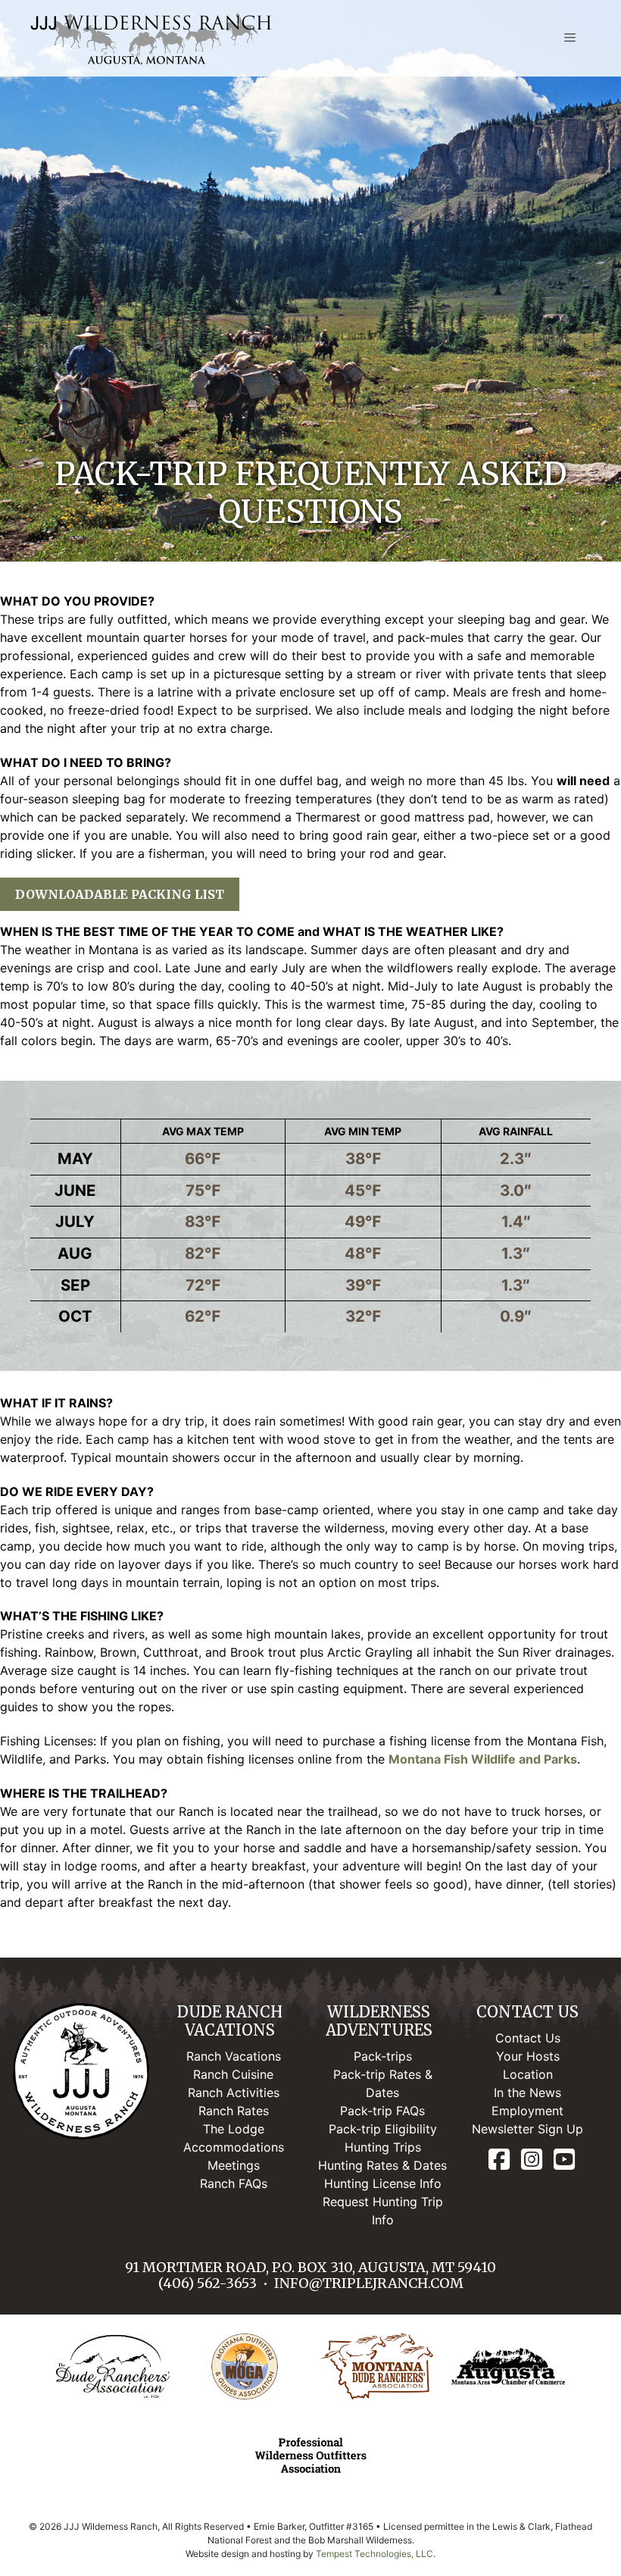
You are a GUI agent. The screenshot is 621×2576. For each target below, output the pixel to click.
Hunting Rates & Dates (382, 2165)
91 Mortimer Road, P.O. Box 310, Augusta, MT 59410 (310, 2267)
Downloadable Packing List (120, 894)
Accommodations (234, 2147)
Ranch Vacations (234, 2056)
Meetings (234, 2165)
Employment (527, 2111)
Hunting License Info (383, 2183)
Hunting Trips (383, 2147)
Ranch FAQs (234, 2183)
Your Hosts (528, 2056)
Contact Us (528, 2038)
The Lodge (234, 2129)
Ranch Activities (234, 2092)
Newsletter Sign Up (527, 2129)
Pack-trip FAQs (382, 2111)
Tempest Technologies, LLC (374, 2554)
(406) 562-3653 (208, 2283)
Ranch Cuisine (233, 2074)
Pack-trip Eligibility (383, 2129)
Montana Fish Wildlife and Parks (483, 1759)
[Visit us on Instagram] (532, 2160)
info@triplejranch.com (369, 2283)
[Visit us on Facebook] (499, 2160)
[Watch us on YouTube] (564, 2160)
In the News (527, 2092)
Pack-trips (383, 2056)
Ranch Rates (234, 2111)
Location (528, 2074)
